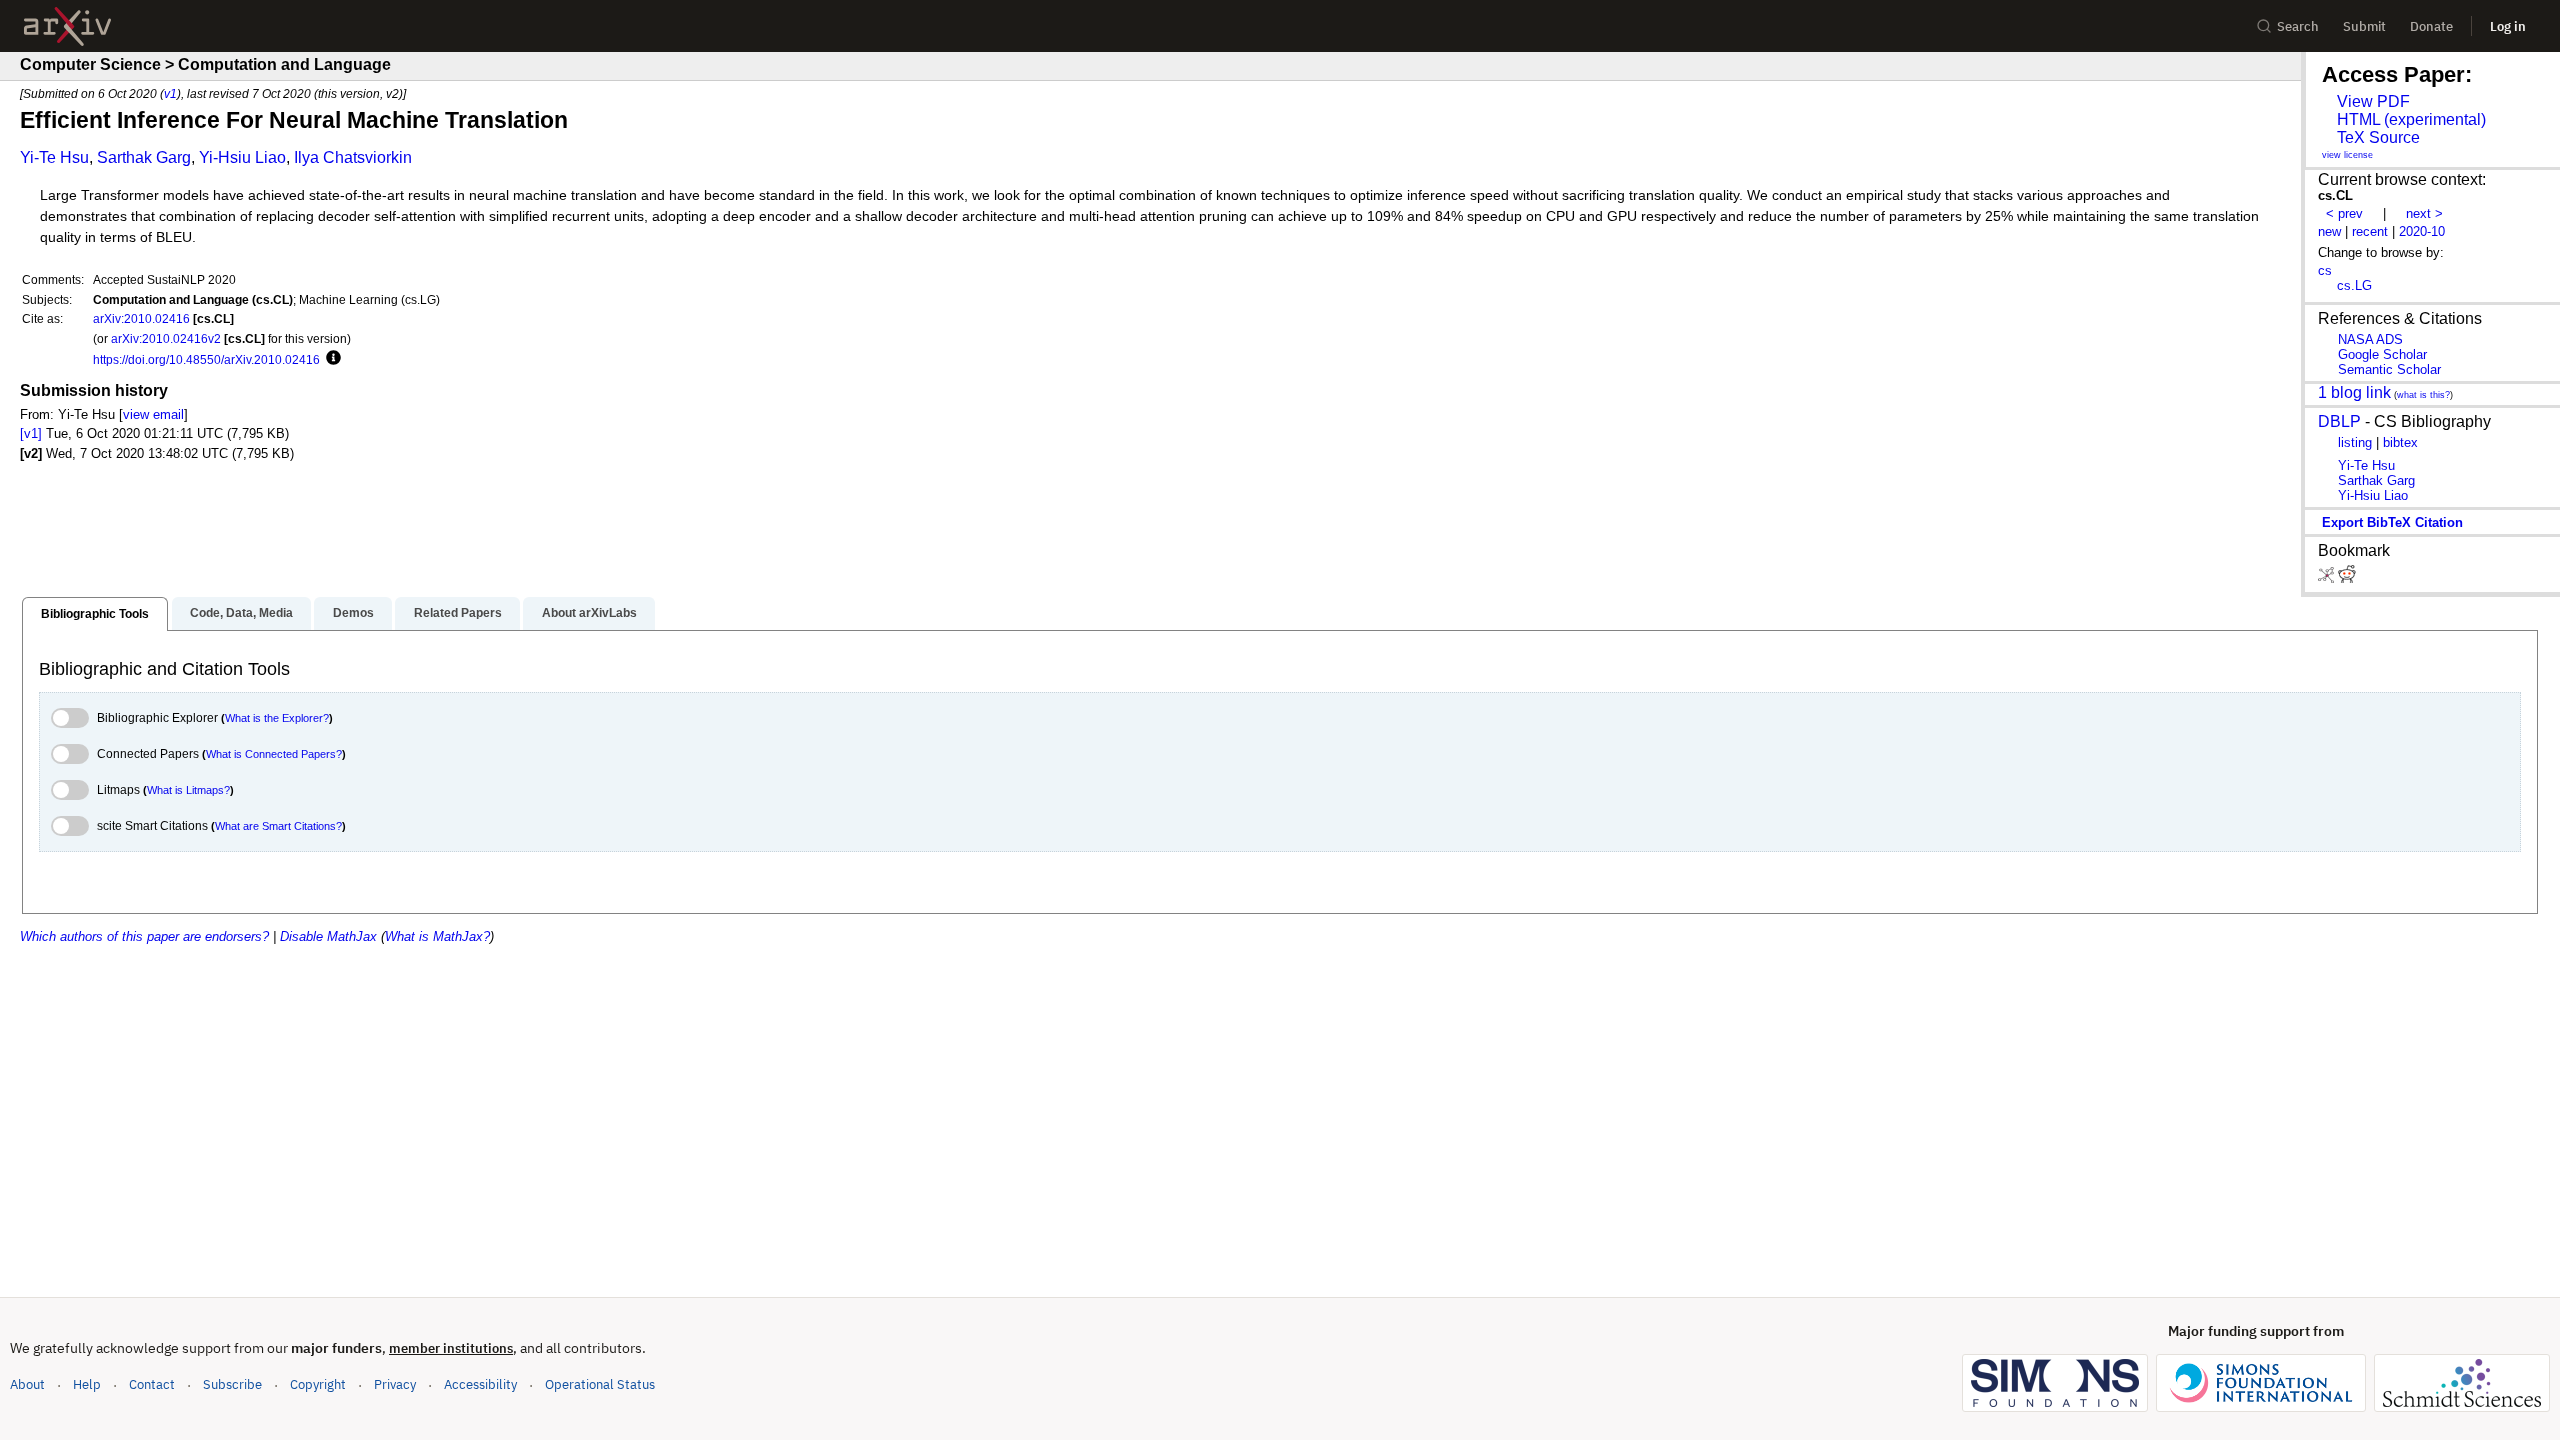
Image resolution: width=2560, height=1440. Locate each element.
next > (2424, 213)
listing (2355, 442)
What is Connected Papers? (274, 754)
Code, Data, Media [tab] (241, 613)
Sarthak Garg (144, 157)
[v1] (31, 433)
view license (2347, 155)
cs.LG (2354, 285)
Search (2298, 26)
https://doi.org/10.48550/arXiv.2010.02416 (206, 359)
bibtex (2400, 442)
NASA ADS (2370, 339)
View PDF (2373, 101)
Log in (2508, 26)
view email (153, 414)
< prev (2344, 213)
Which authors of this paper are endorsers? (144, 936)
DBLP (2339, 421)
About (27, 1384)
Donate (2431, 26)
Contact (152, 1384)
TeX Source (2378, 137)
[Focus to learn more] (330, 359)
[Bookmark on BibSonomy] (2328, 578)
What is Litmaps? (188, 790)
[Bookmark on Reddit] (2347, 578)
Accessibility (480, 1384)
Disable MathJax (328, 936)
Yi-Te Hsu (54, 157)
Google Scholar (2382, 354)
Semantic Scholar (2389, 369)
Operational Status (600, 1384)
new (2329, 231)
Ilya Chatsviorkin (353, 157)
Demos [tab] (353, 613)
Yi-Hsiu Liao (242, 157)
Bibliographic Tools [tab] (95, 614)
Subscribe (232, 1384)
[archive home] (67, 26)
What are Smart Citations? (278, 826)
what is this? (2423, 395)
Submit (2364, 26)
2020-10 (2422, 231)
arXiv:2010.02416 (141, 318)
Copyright (318, 1384)
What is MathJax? (437, 936)
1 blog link (2354, 392)
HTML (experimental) (2411, 119)
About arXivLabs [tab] (589, 613)
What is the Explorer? (277, 718)
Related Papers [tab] (458, 613)
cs (2325, 270)
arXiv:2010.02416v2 (166, 338)
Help (87, 1384)
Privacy (395, 1384)
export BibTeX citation (2392, 522)
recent (2370, 231)
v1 (170, 93)
